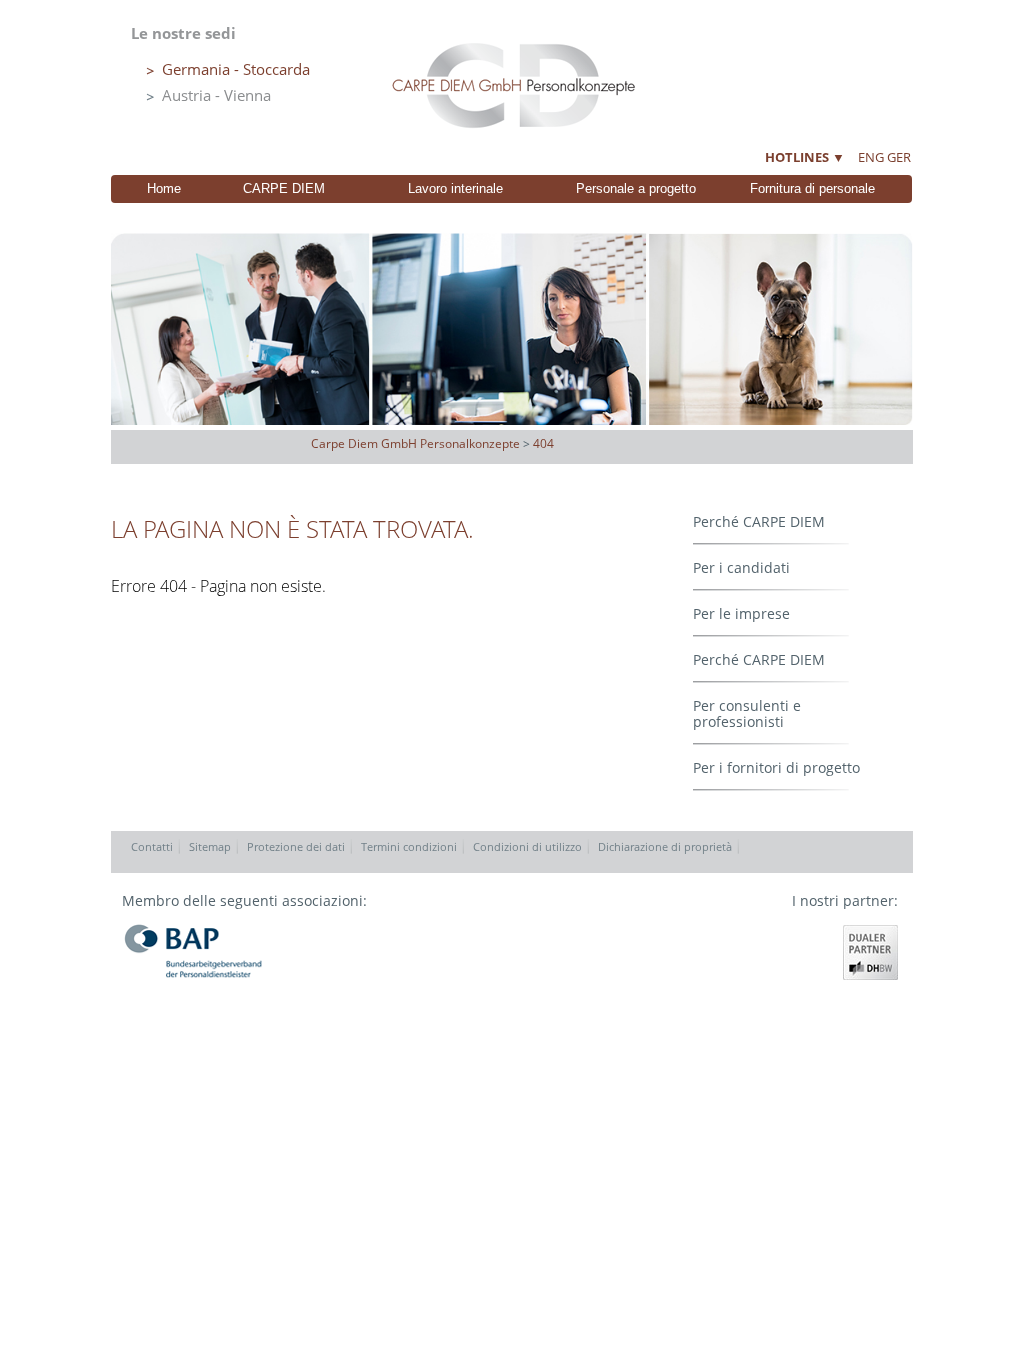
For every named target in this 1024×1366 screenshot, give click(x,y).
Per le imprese (741, 613)
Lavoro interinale (455, 188)
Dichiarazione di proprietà (665, 846)
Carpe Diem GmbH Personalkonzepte (415, 443)
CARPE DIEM (284, 188)
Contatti (152, 846)
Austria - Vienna (216, 95)
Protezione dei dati (296, 846)
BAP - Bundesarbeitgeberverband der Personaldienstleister (193, 951)
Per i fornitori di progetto (776, 767)
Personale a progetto (636, 188)
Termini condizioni (409, 846)
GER (899, 157)
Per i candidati (741, 567)
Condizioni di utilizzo (527, 846)
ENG (871, 157)
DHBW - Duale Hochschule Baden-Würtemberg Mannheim (870, 952)
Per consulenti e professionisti (747, 713)
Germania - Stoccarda (236, 69)
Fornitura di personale (812, 188)
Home (164, 188)
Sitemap (210, 846)
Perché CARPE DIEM (759, 521)
